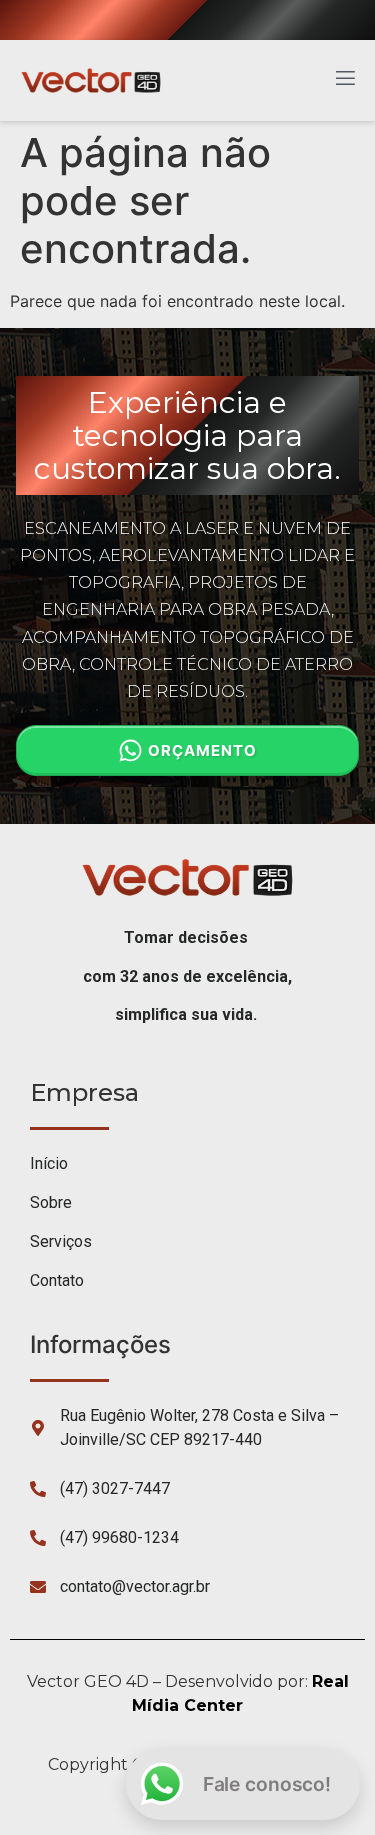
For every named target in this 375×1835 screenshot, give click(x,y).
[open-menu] (344, 80)
